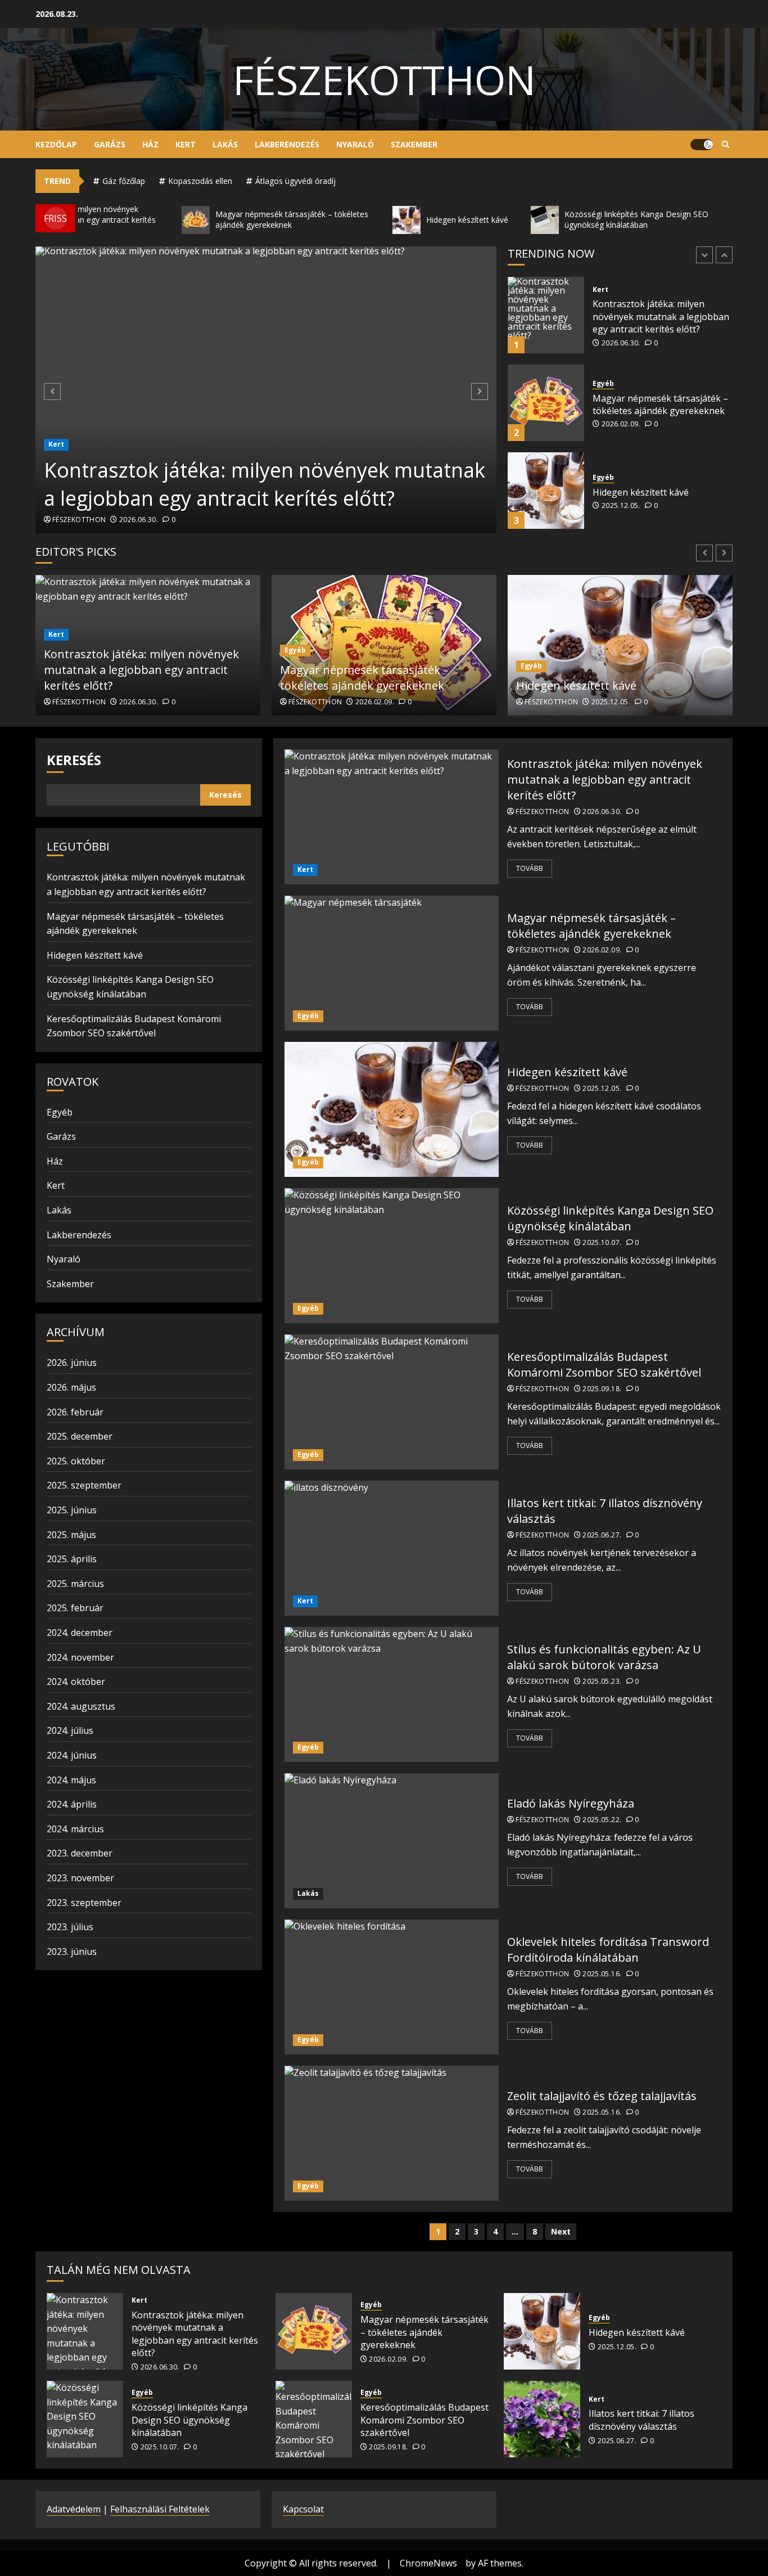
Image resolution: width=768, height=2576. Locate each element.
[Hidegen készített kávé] (546, 403)
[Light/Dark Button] (702, 145)
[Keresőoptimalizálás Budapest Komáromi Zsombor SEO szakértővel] (392, 1402)
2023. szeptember (84, 1903)
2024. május (71, 1780)
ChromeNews (428, 2563)
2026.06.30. (139, 520)
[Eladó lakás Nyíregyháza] (392, 1841)
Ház (150, 144)
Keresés (74, 760)
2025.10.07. (621, 519)
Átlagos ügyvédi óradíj (295, 181)
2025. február (75, 1608)
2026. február (75, 1412)
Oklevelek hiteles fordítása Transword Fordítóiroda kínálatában (608, 1950)
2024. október (76, 1682)
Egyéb (603, 296)
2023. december (80, 1853)
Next (561, 2231)
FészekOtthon (384, 79)
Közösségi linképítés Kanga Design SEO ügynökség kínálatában (650, 492)
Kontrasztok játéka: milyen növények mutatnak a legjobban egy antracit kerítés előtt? (265, 484)
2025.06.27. (602, 1535)
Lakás (225, 144)
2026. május (71, 1387)
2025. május (71, 1535)
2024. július (70, 1730)
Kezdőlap (56, 144)
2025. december (80, 1436)
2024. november (80, 1657)
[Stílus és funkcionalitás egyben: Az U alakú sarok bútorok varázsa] (392, 1694)
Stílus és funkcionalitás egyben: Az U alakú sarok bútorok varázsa (604, 1657)
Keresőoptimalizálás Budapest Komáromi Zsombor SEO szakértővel (604, 1365)
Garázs (110, 144)
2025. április (72, 1559)
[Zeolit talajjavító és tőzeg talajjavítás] (392, 2133)
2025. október (76, 1461)
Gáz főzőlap (124, 181)
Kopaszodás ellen (200, 181)
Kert (186, 144)
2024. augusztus (81, 1706)
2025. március (75, 1584)
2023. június (72, 1952)
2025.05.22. (602, 1820)
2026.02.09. (621, 336)
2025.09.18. (602, 1389)
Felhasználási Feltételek (160, 2509)
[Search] (726, 145)
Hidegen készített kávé (641, 404)
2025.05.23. (602, 1682)
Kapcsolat (303, 2509)
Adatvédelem (74, 2509)
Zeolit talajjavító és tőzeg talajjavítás (602, 2096)
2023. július (70, 1927)
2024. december (80, 1633)
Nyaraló (355, 144)
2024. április (72, 1804)
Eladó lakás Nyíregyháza (571, 1803)
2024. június (72, 1755)
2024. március (75, 1829)
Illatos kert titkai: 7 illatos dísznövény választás (641, 2420)
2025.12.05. (621, 418)
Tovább (530, 868)
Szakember (414, 144)
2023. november (80, 1878)
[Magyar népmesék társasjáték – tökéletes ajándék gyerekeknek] (546, 315)
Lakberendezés (287, 144)
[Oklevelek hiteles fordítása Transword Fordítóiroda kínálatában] (392, 1987)
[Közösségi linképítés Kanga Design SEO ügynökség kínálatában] (546, 491)
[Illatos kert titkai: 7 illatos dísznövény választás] (392, 1548)
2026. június (72, 1363)
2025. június (72, 1510)
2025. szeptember (84, 1485)
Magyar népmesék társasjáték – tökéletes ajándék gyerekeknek (660, 317)
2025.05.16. (602, 1974)
